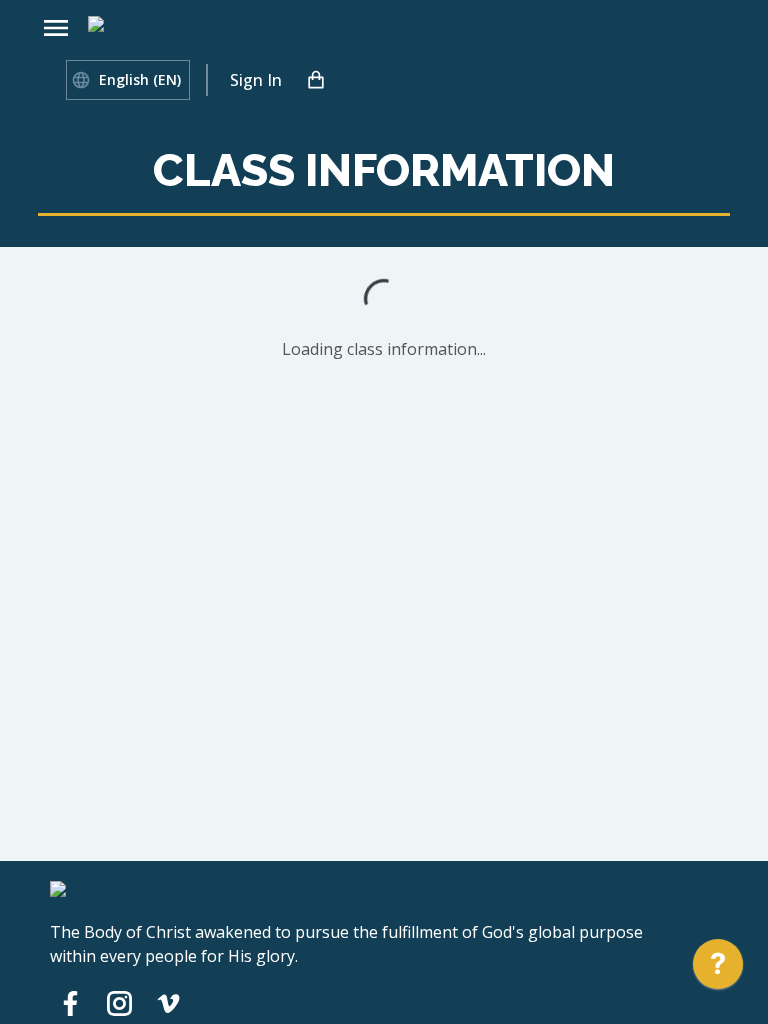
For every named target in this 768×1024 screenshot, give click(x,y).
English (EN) (140, 79)
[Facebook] (70, 1003)
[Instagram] (119, 1003)
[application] (718, 969)
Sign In (256, 80)
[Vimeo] (168, 1003)
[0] (316, 80)
